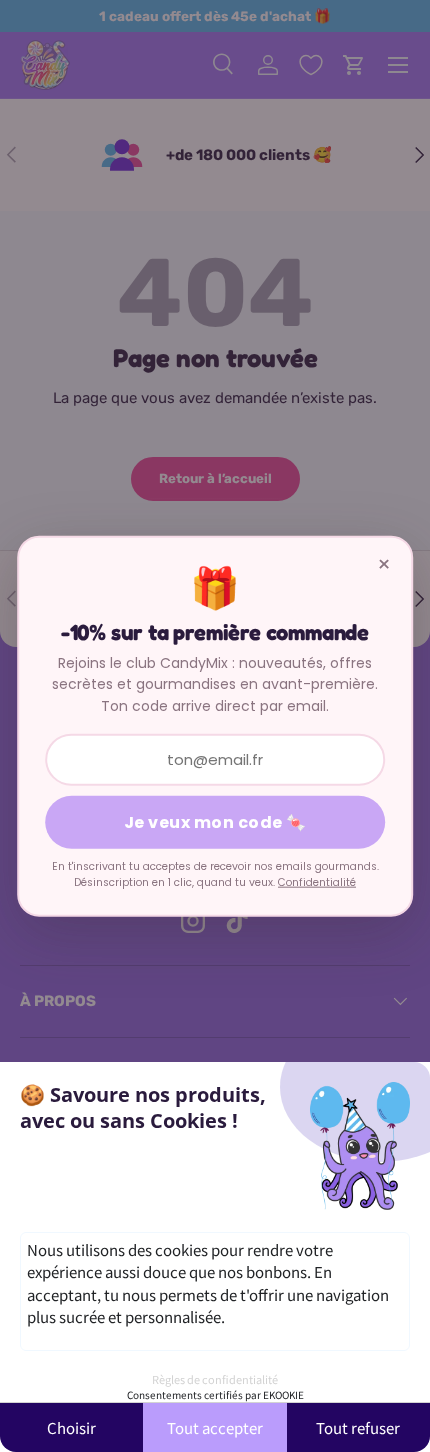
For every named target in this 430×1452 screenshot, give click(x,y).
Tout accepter (215, 1427)
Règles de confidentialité (215, 1379)
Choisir (71, 1427)
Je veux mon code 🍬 (215, 822)
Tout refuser (358, 1427)
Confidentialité (317, 882)
